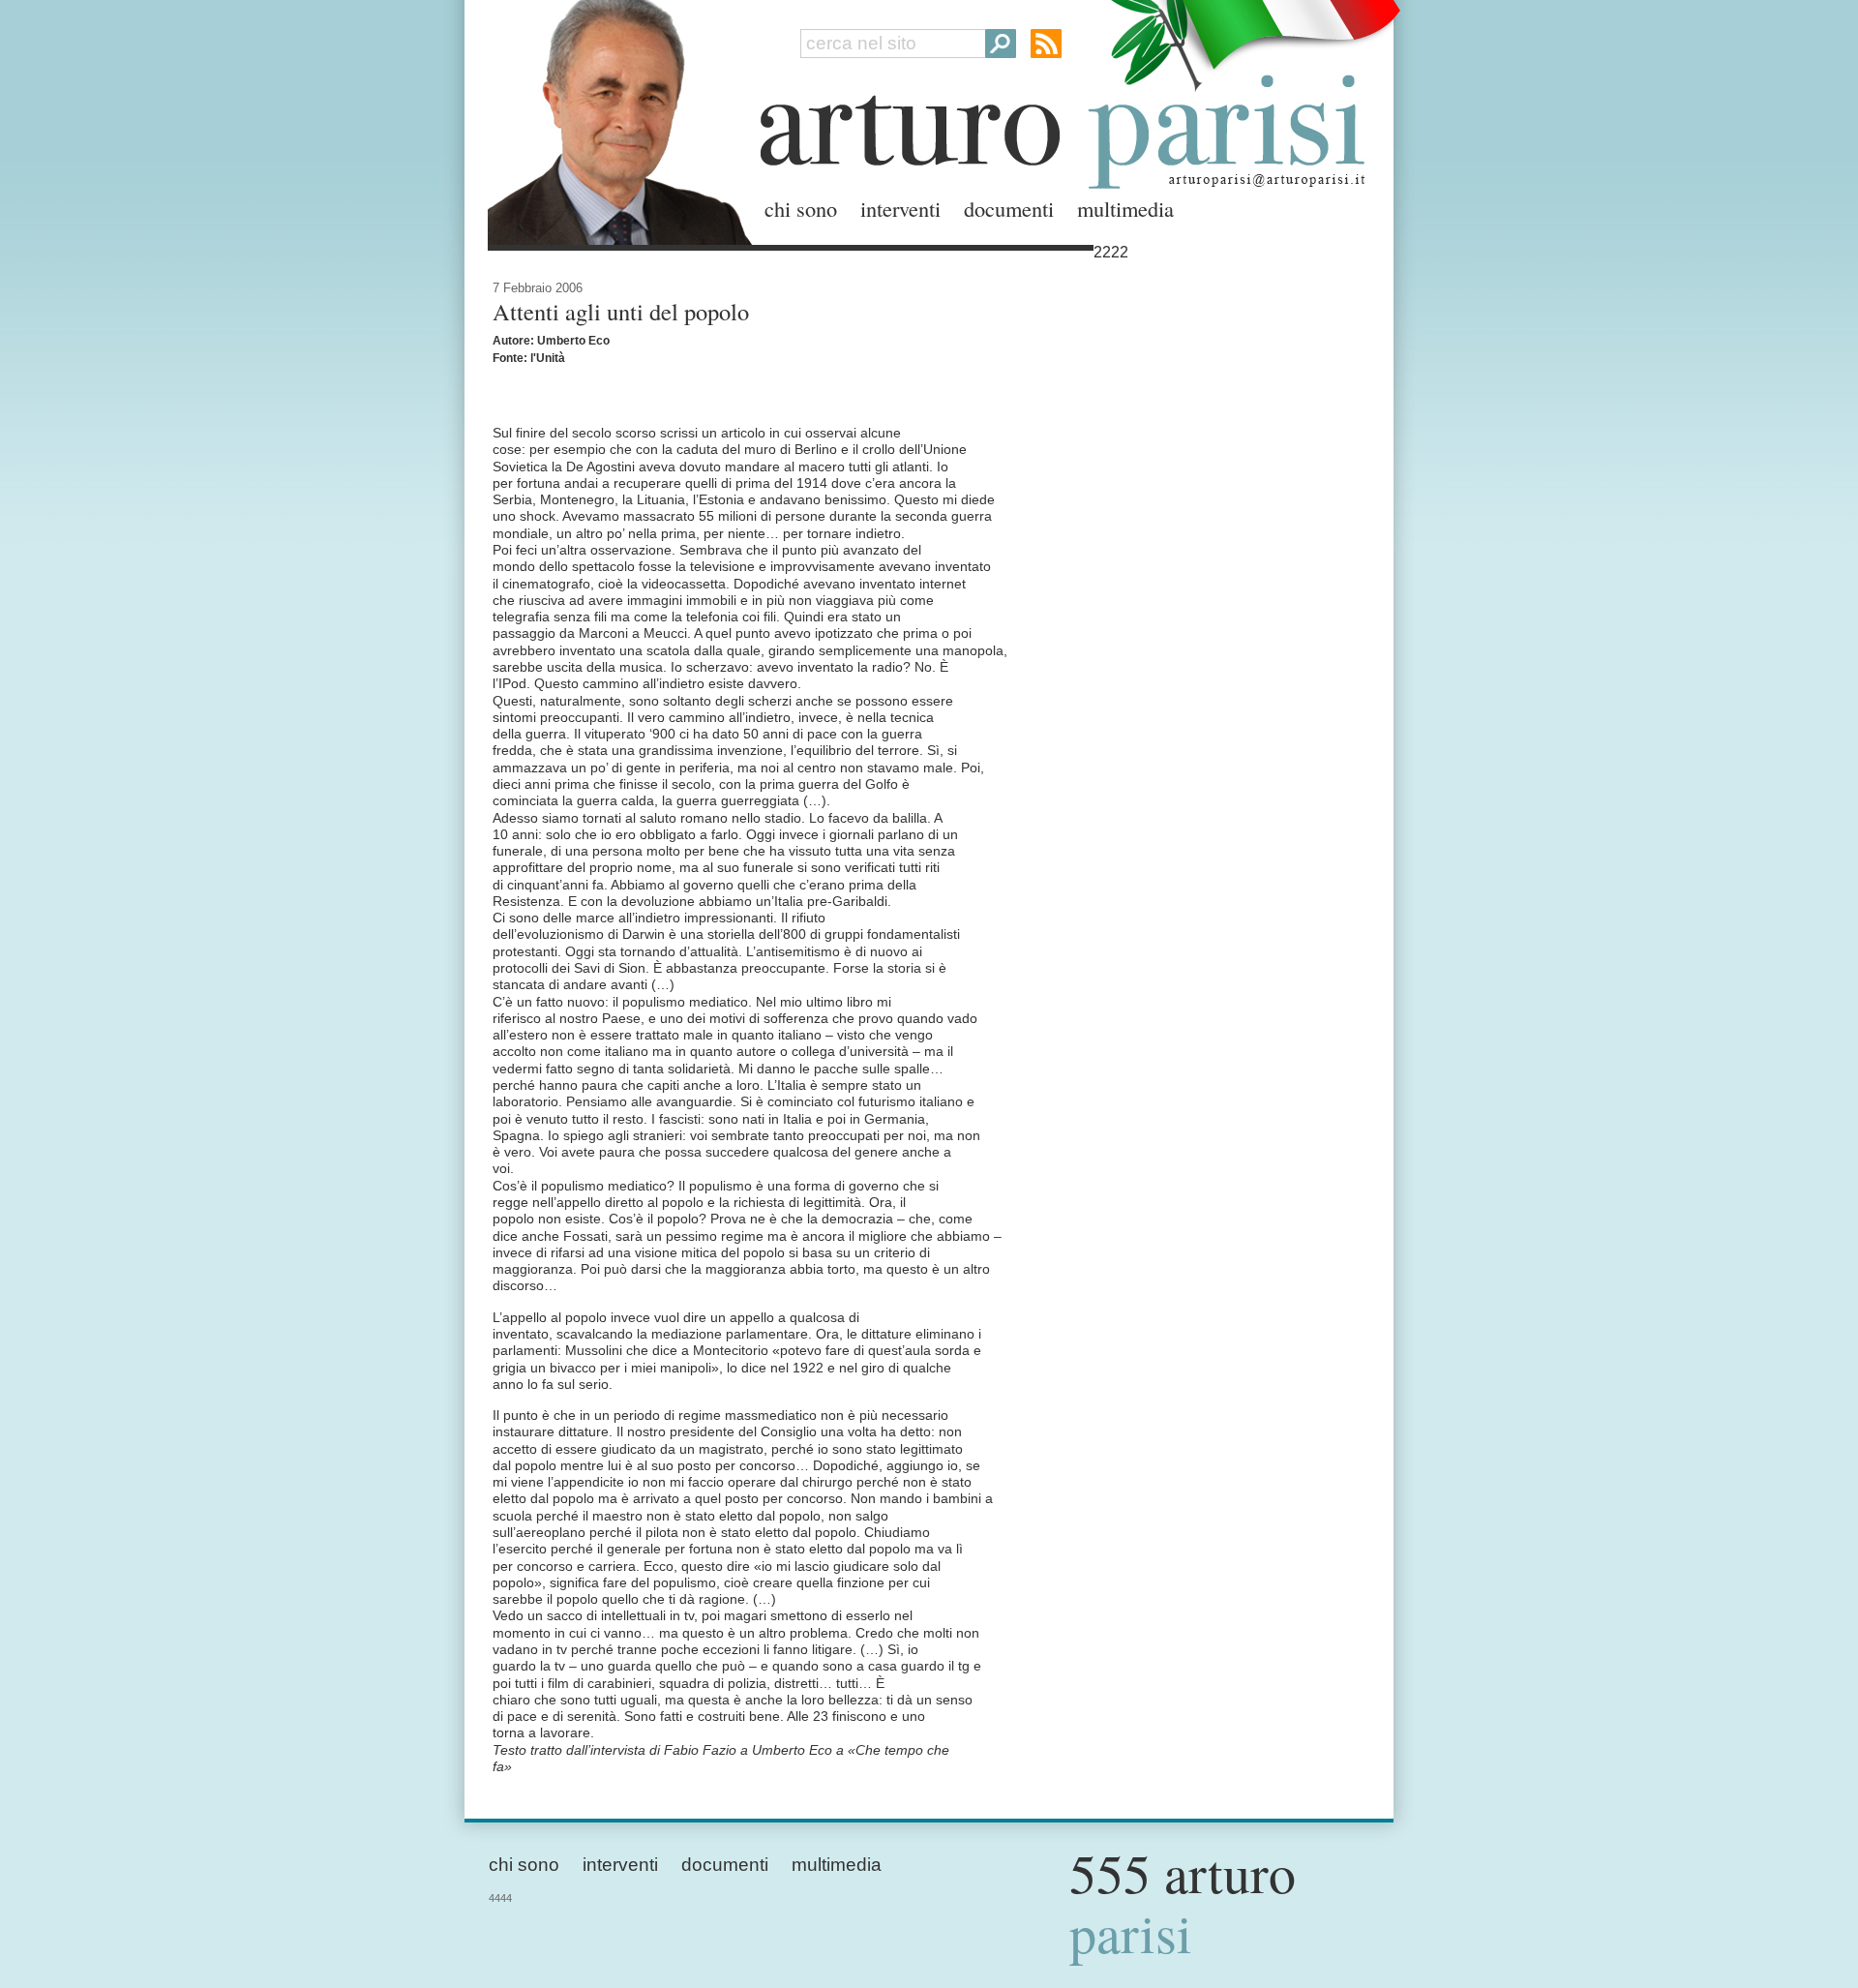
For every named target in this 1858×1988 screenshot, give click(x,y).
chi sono (801, 208)
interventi (900, 208)
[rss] (1046, 44)
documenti (1009, 208)
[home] (614, 119)
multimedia (1125, 208)
